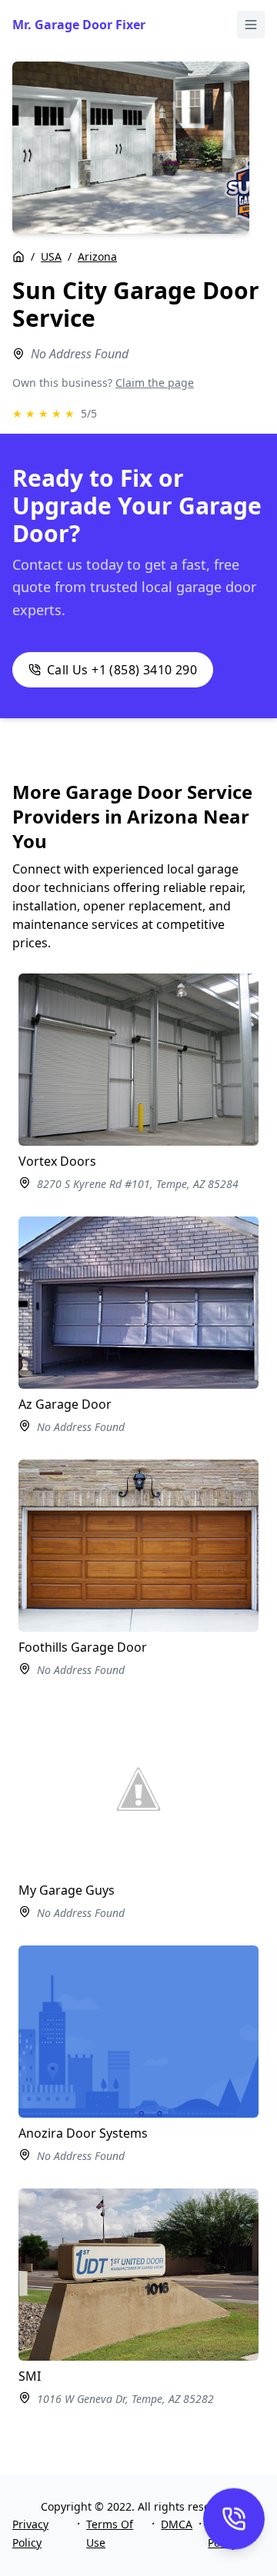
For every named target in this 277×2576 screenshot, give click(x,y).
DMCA (177, 2524)
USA (51, 256)
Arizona (97, 256)
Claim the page (155, 383)
